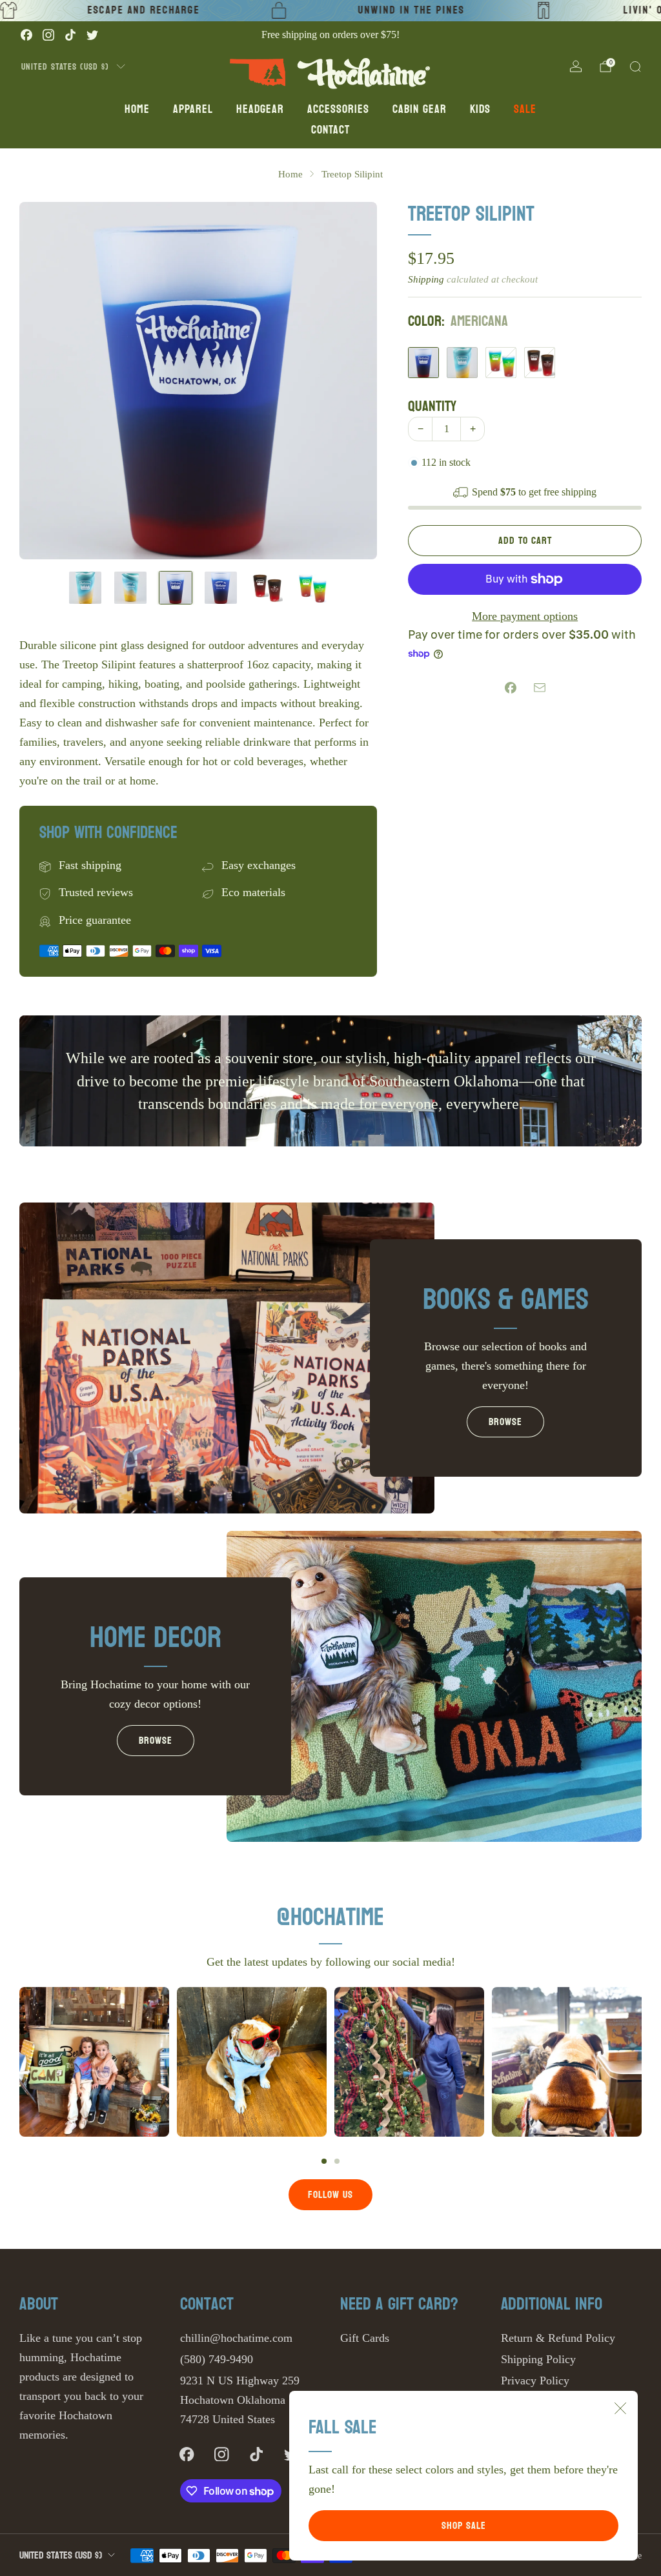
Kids (480, 109)
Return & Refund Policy (558, 2338)
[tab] (324, 2161)
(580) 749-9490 (217, 2359)
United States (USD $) (65, 66)
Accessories (338, 109)
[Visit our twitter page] (92, 35)
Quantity (432, 406)
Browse (505, 1422)
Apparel (193, 109)
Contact (330, 130)
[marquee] (330, 11)
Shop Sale (464, 2525)
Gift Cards (365, 2338)
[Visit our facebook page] (26, 35)
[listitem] (330, 35)
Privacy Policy (535, 2381)
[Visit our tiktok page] (70, 35)
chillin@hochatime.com (236, 2338)
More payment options (525, 616)
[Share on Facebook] (510, 687)
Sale (525, 109)
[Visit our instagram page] (48, 35)
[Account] (576, 66)
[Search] (635, 66)
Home (137, 109)
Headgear (260, 109)
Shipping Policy (538, 2359)
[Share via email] (539, 687)
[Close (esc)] (620, 2408)
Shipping (426, 279)
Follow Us (330, 2194)
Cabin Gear (420, 109)
